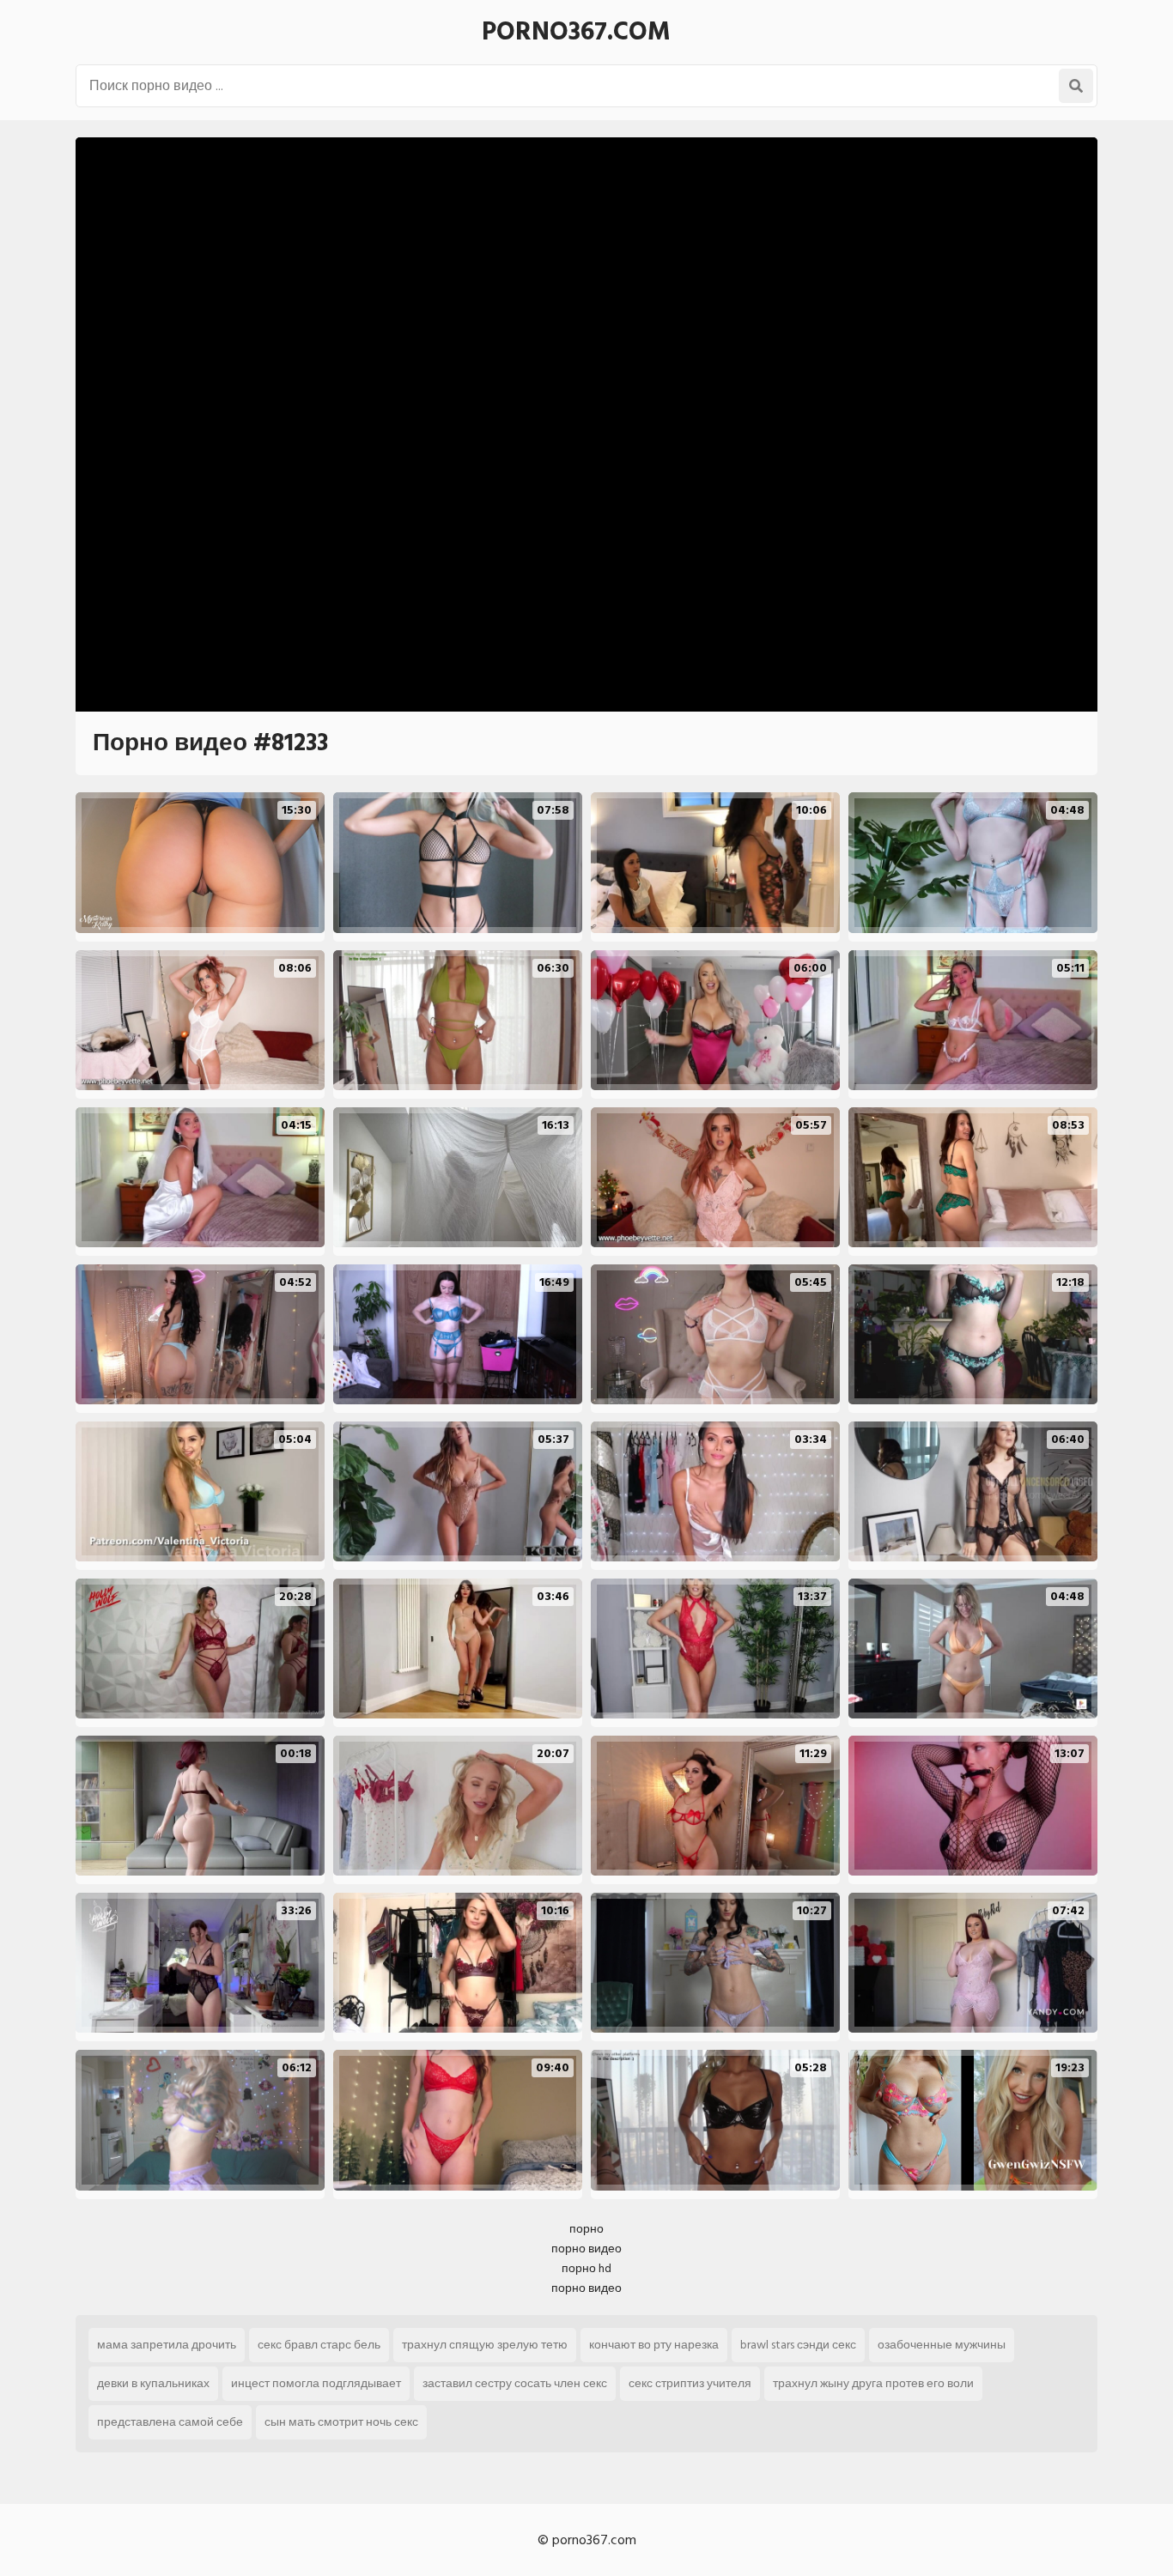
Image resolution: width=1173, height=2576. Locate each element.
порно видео (586, 2249)
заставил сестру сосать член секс (515, 2383)
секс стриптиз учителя (690, 2383)
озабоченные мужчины (942, 2345)
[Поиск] (1076, 86)
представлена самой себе (170, 2422)
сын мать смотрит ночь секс (341, 2422)
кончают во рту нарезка (654, 2345)
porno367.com (576, 32)
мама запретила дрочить (167, 2345)
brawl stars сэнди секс (798, 2345)
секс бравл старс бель (319, 2345)
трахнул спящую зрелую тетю (485, 2345)
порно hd (586, 2268)
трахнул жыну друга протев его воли (873, 2383)
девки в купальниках (153, 2383)
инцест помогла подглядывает (316, 2383)
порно (586, 2229)
